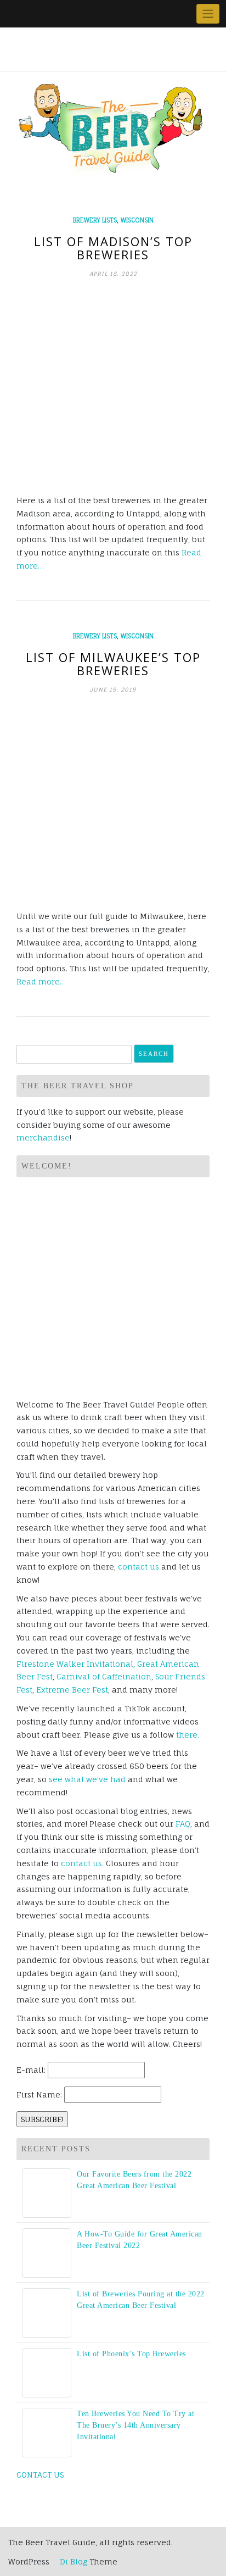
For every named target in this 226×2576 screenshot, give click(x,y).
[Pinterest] (53, 14)
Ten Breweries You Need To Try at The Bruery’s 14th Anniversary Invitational (135, 2425)
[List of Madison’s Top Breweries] (113, 386)
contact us (139, 1567)
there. (188, 1735)
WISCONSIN (137, 220)
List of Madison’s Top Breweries (113, 248)
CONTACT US (40, 2475)
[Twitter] (28, 14)
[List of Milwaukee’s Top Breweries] (113, 802)
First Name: (39, 2094)
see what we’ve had (87, 1779)
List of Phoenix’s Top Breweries (131, 2354)
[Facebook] (16, 14)
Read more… (41, 981)
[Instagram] (66, 14)
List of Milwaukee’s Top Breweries (113, 664)
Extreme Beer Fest (72, 1690)
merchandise (43, 1137)
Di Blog (72, 2561)
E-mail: (31, 2070)
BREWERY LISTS (95, 220)
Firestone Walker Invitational (75, 1664)
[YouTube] (41, 14)
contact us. (82, 1863)
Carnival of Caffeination (104, 1676)
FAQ (183, 1824)
